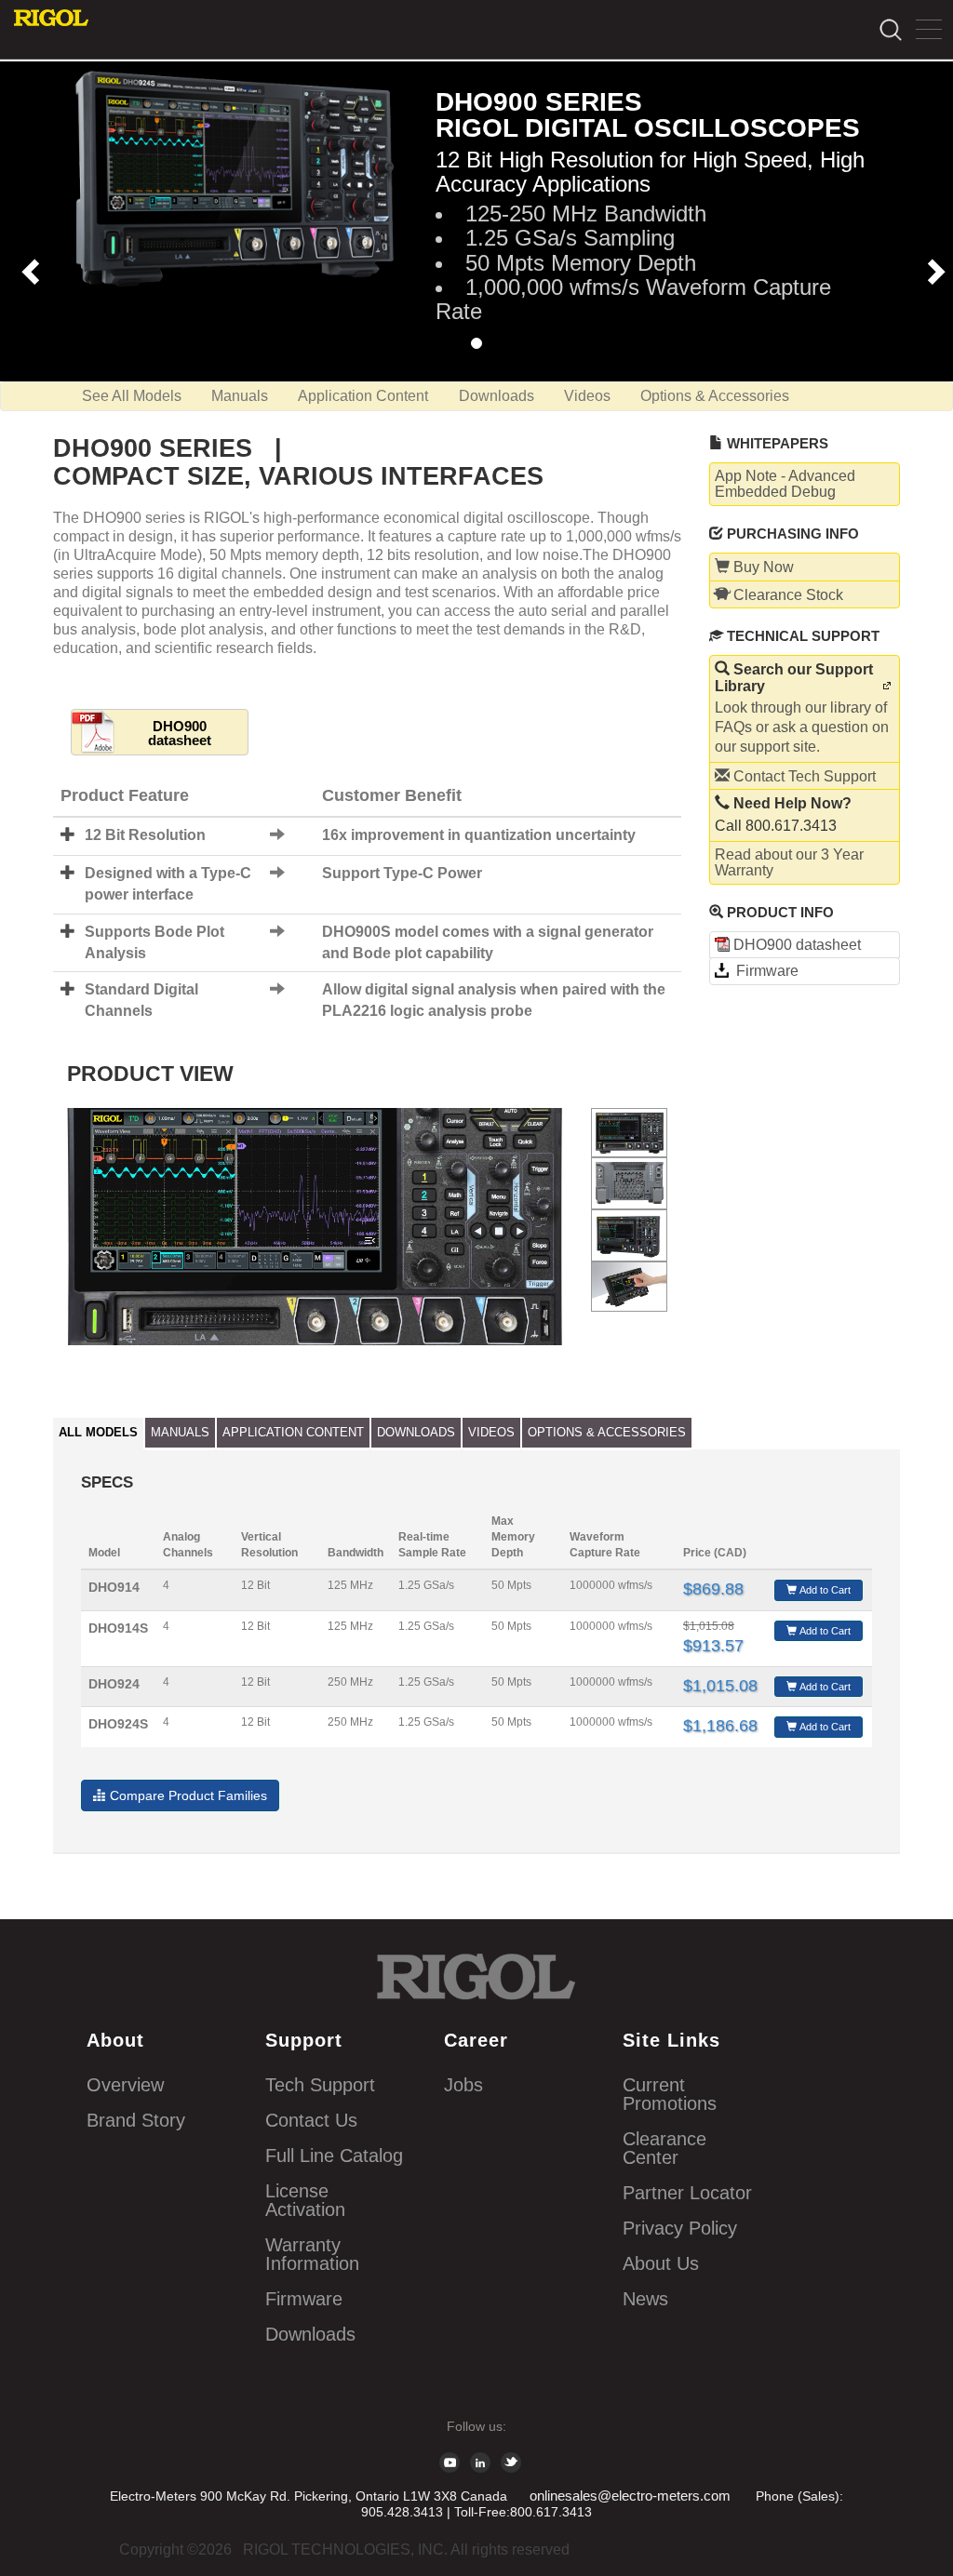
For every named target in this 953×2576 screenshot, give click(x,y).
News (645, 2299)
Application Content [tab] (293, 1432)
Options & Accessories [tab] (607, 1432)
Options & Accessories (715, 396)
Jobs (463, 2085)
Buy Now (762, 567)
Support (304, 2040)
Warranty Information (312, 2254)
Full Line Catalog (334, 2156)
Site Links (671, 2040)
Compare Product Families (187, 1795)
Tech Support (320, 2085)
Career (476, 2040)
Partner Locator (687, 2193)
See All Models (132, 396)
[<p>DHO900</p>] (630, 1133)
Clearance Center (664, 2148)
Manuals (240, 396)
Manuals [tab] (180, 1432)
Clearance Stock (786, 595)
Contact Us (311, 2120)
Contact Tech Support (803, 776)
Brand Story (136, 2120)
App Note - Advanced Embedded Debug (785, 484)
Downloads (497, 396)
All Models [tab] (98, 1432)
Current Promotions (670, 2094)
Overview (125, 2085)
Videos (587, 396)
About (115, 2040)
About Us (661, 2263)
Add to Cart (824, 1590)
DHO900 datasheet (180, 733)
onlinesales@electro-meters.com (630, 2496)
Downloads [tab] (416, 1432)
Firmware (764, 971)
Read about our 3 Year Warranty (789, 863)
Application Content (363, 396)
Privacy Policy (680, 2228)
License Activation (305, 2200)
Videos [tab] (491, 1432)
